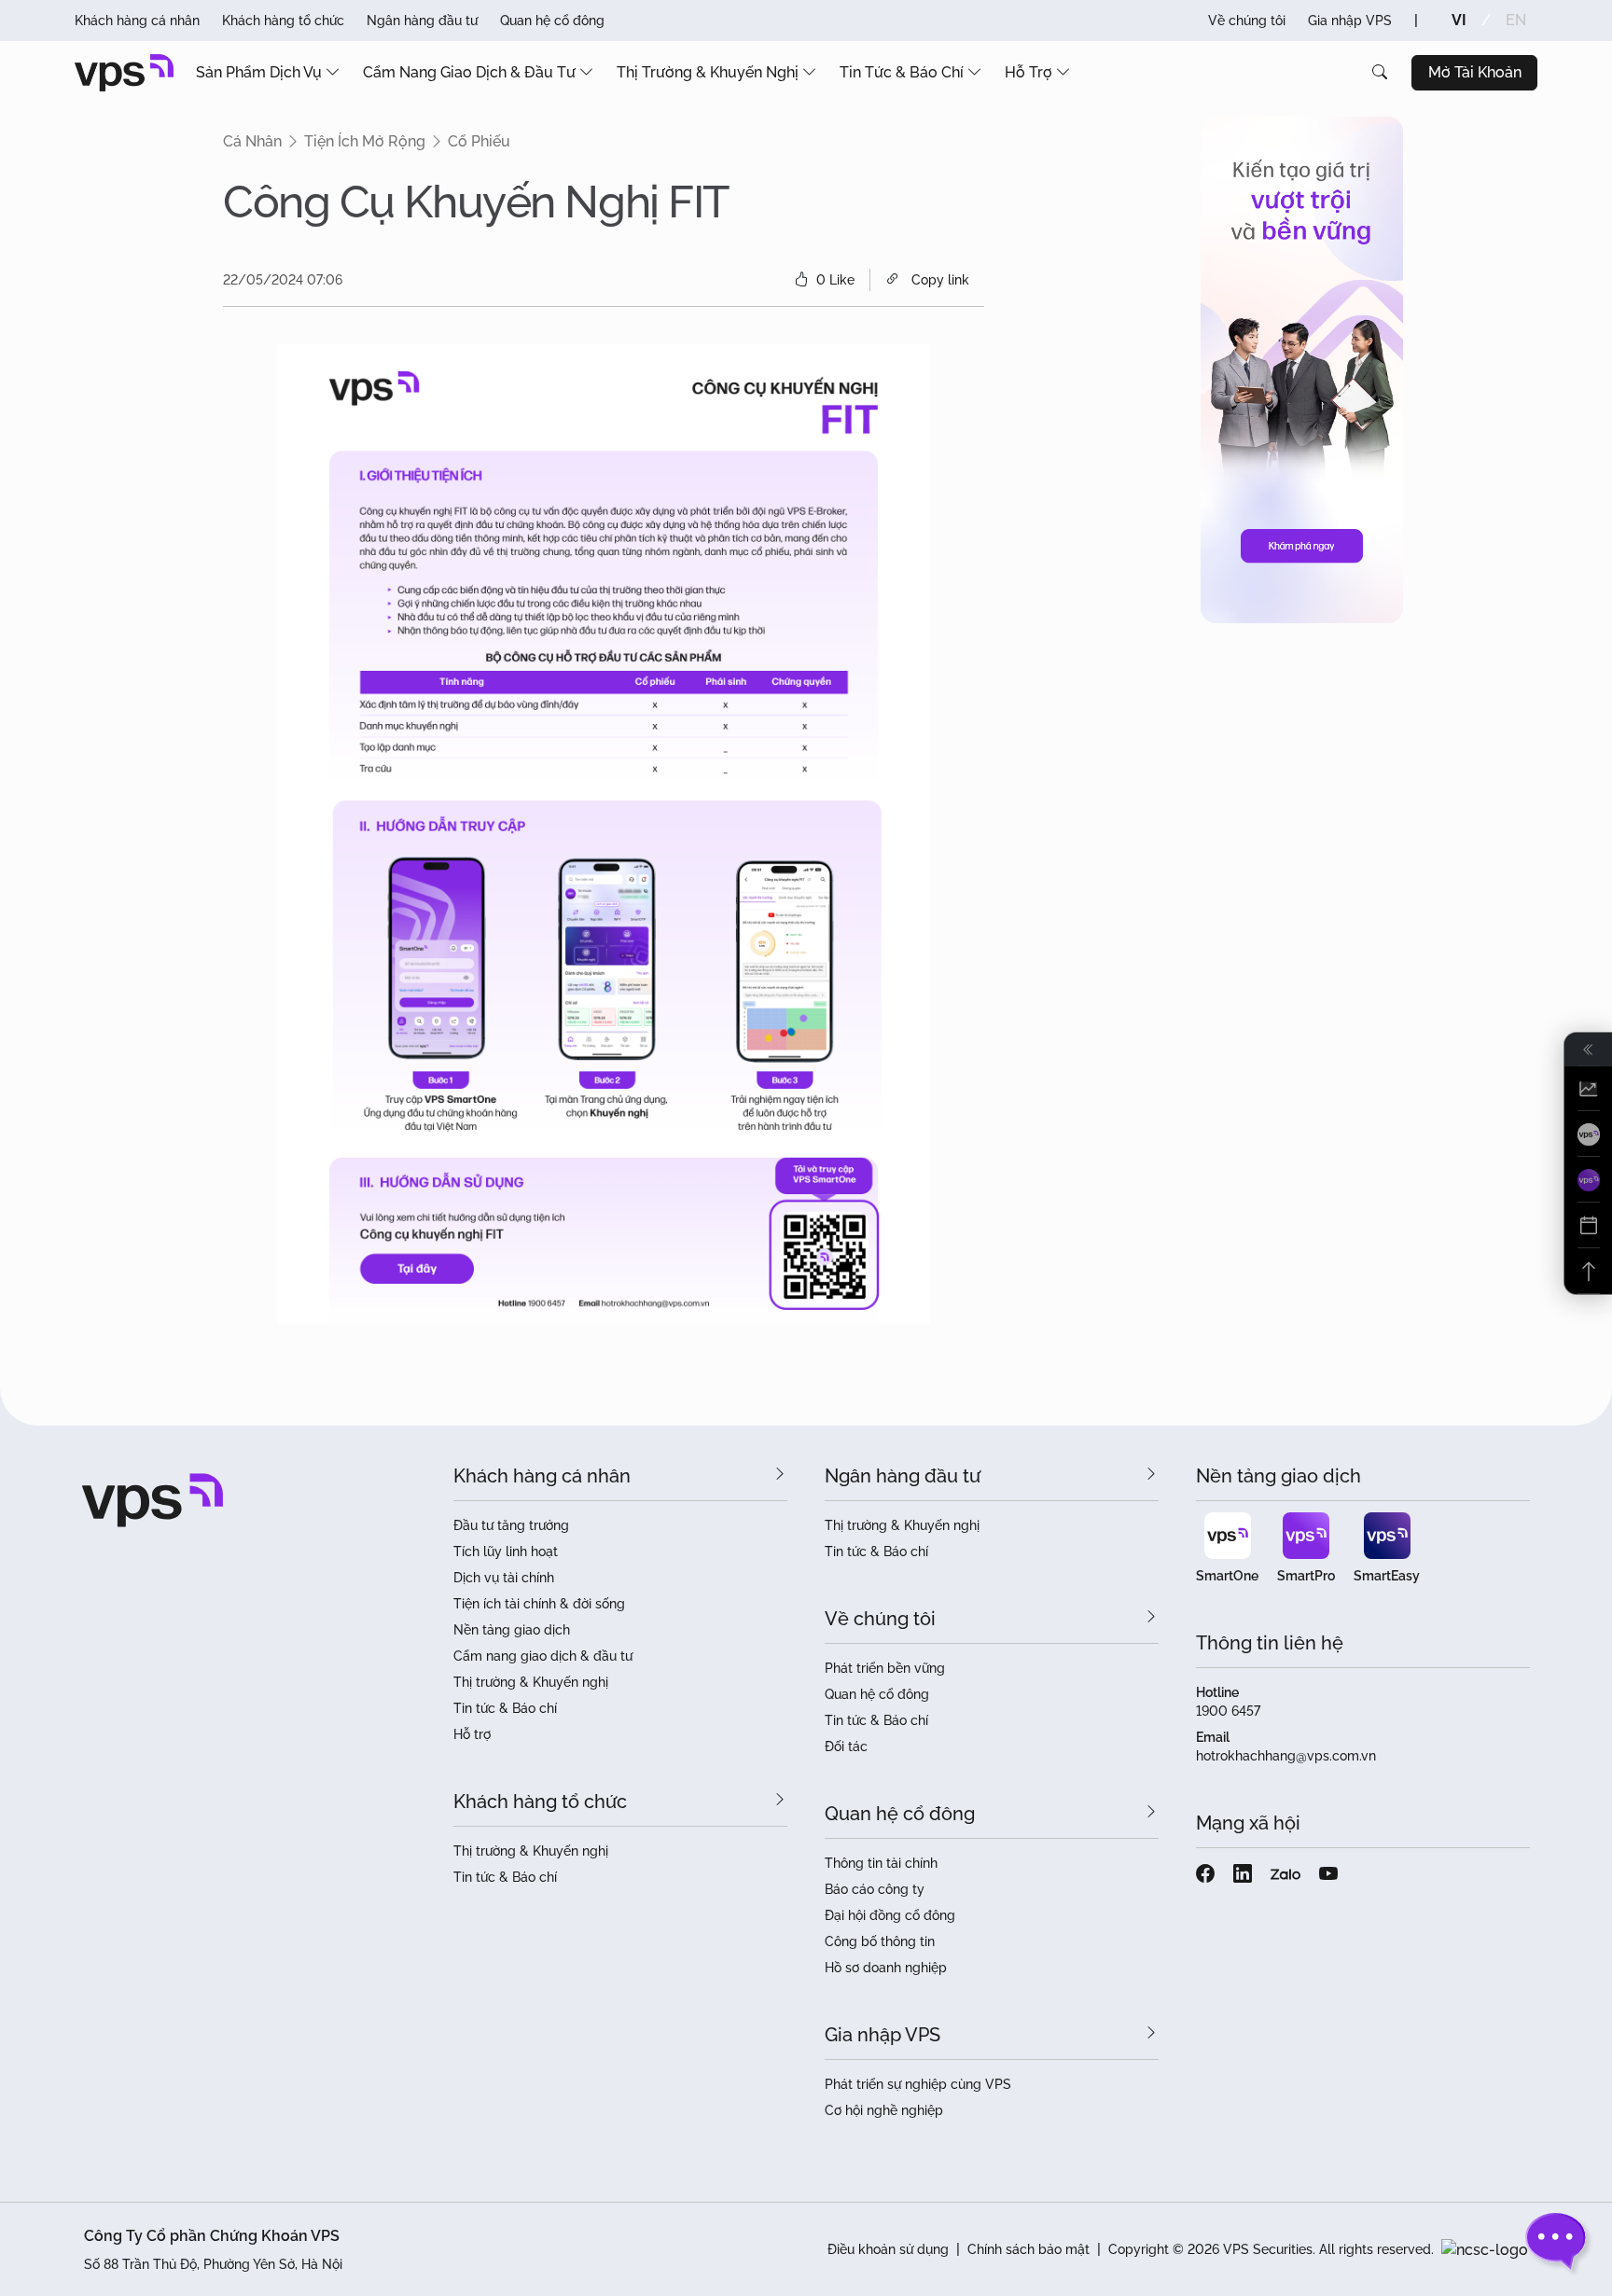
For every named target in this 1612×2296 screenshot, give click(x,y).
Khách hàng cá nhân (137, 21)
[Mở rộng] (1588, 1050)
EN (1516, 20)
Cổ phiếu (479, 141)
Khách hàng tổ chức (283, 21)
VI (1459, 20)
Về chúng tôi (1247, 21)
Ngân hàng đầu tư (422, 21)
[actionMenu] (1588, 1089)
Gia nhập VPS (1350, 21)
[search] (1380, 73)
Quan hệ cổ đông (552, 21)
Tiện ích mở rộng (365, 141)
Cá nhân (252, 141)
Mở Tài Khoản (1475, 72)
